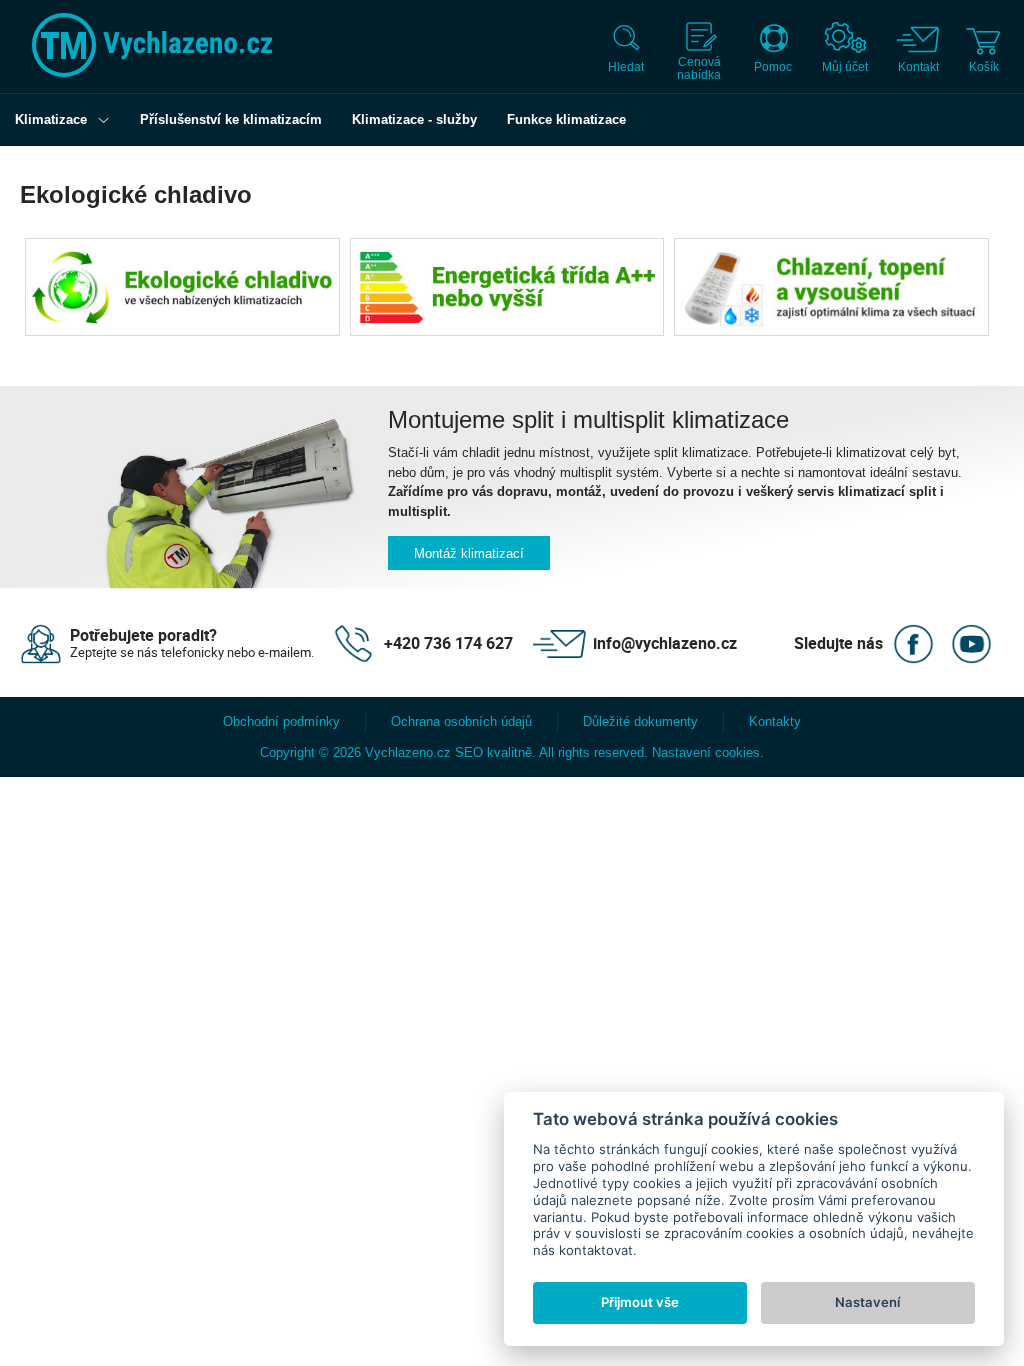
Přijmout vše (640, 1302)
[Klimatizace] (108, 120)
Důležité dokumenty (640, 721)
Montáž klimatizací (469, 553)
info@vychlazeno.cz (665, 643)
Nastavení (867, 1302)
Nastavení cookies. (708, 752)
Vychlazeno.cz (408, 752)
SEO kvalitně (493, 752)
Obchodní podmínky (281, 721)
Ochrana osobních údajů (461, 721)
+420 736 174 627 (448, 643)
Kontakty (775, 721)
